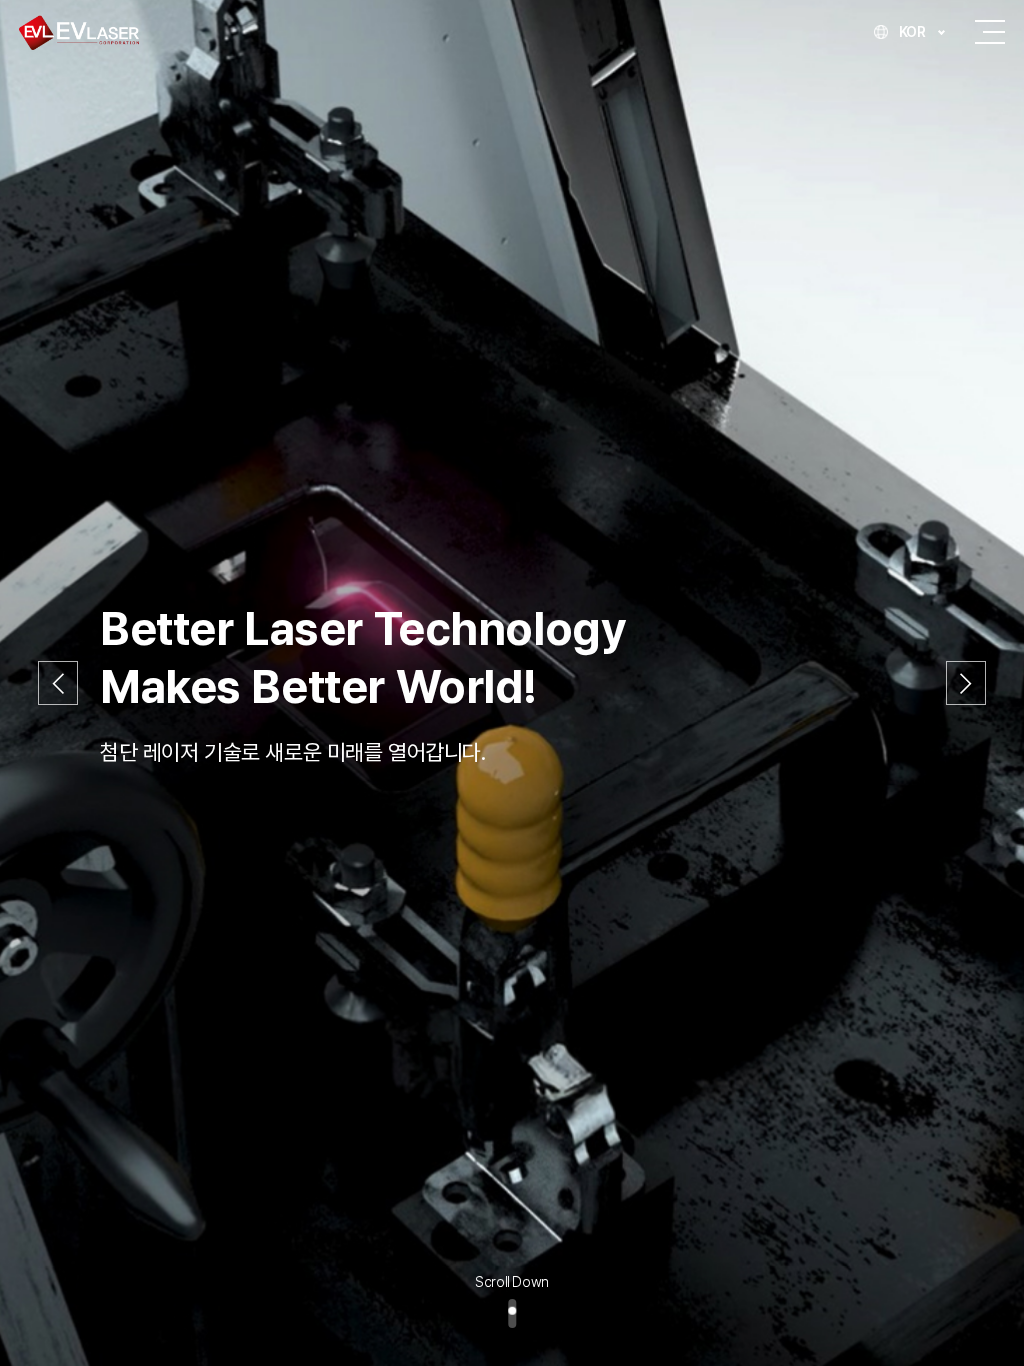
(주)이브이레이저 (79, 32)
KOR (912, 32)
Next (966, 683)
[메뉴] (990, 32)
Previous (58, 683)
